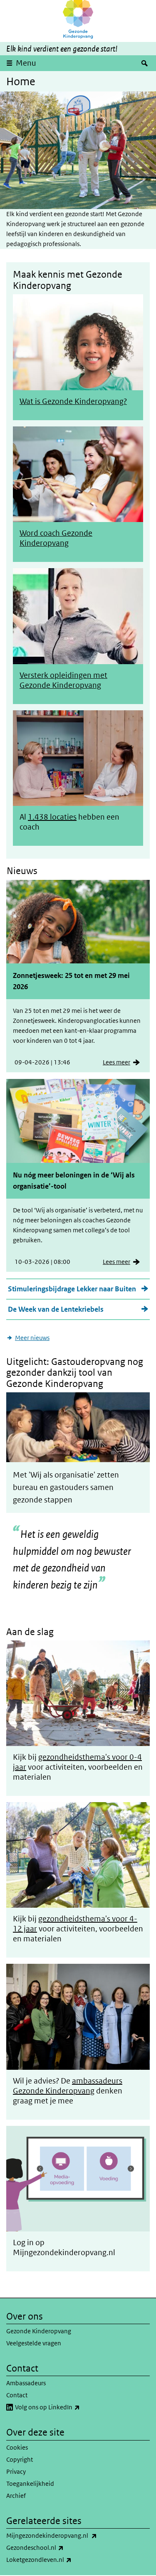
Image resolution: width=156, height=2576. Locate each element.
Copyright (20, 2459)
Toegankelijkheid (30, 2484)
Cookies (17, 2447)
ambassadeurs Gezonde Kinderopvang (68, 2086)
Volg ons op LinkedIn (66, 2407)
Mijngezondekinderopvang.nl (70, 2535)
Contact (17, 2395)
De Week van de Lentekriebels (56, 1309)
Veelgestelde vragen (34, 2343)
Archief (16, 2496)
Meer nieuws (32, 1338)
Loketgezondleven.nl (57, 2559)
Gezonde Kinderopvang (39, 2331)
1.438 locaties (52, 817)
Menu (26, 63)
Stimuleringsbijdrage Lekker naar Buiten (72, 1289)
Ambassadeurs (26, 2383)
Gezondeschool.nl (53, 2547)
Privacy (16, 2471)
